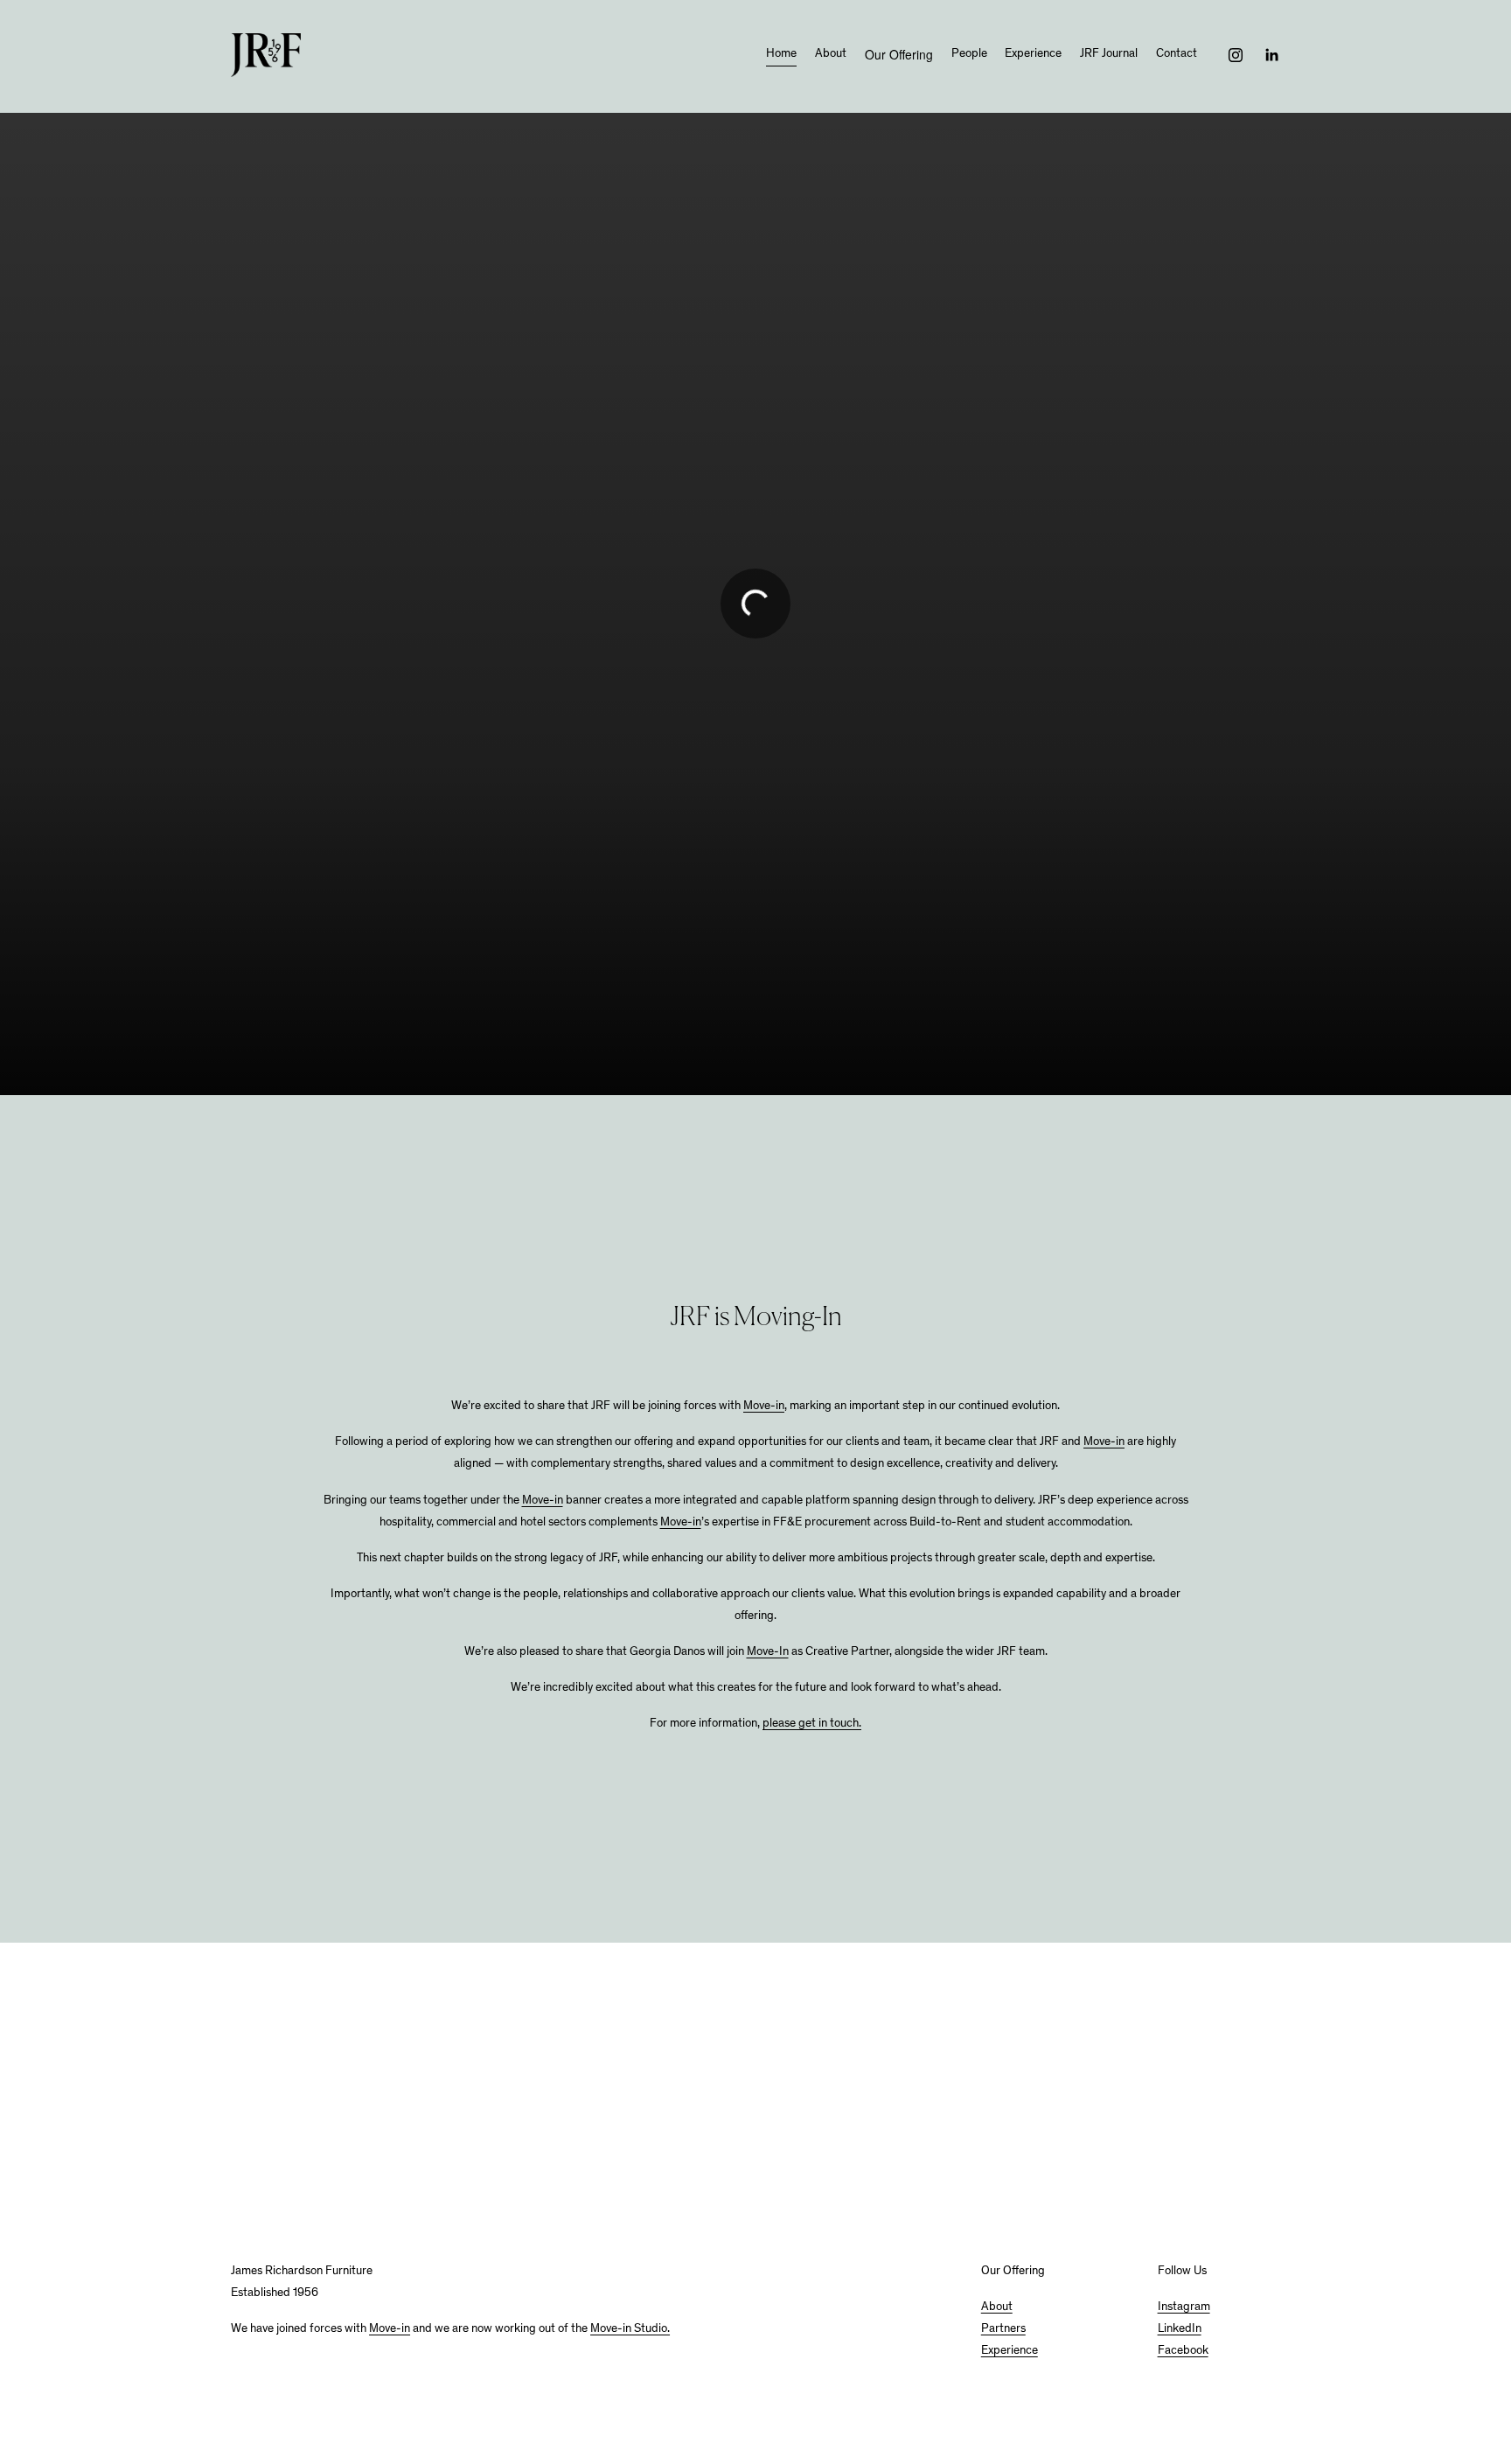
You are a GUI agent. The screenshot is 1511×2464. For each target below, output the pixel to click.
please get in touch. (812, 1724)
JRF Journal (1109, 54)
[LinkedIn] (1271, 55)
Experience (1033, 54)
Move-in (764, 1407)
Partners (1003, 2329)
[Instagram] (1236, 55)
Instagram (1184, 2307)
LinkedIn (1180, 2329)
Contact (1177, 54)
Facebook (1183, 2351)
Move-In (768, 1652)
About (831, 54)
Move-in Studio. (630, 2329)
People (969, 54)
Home (781, 54)
